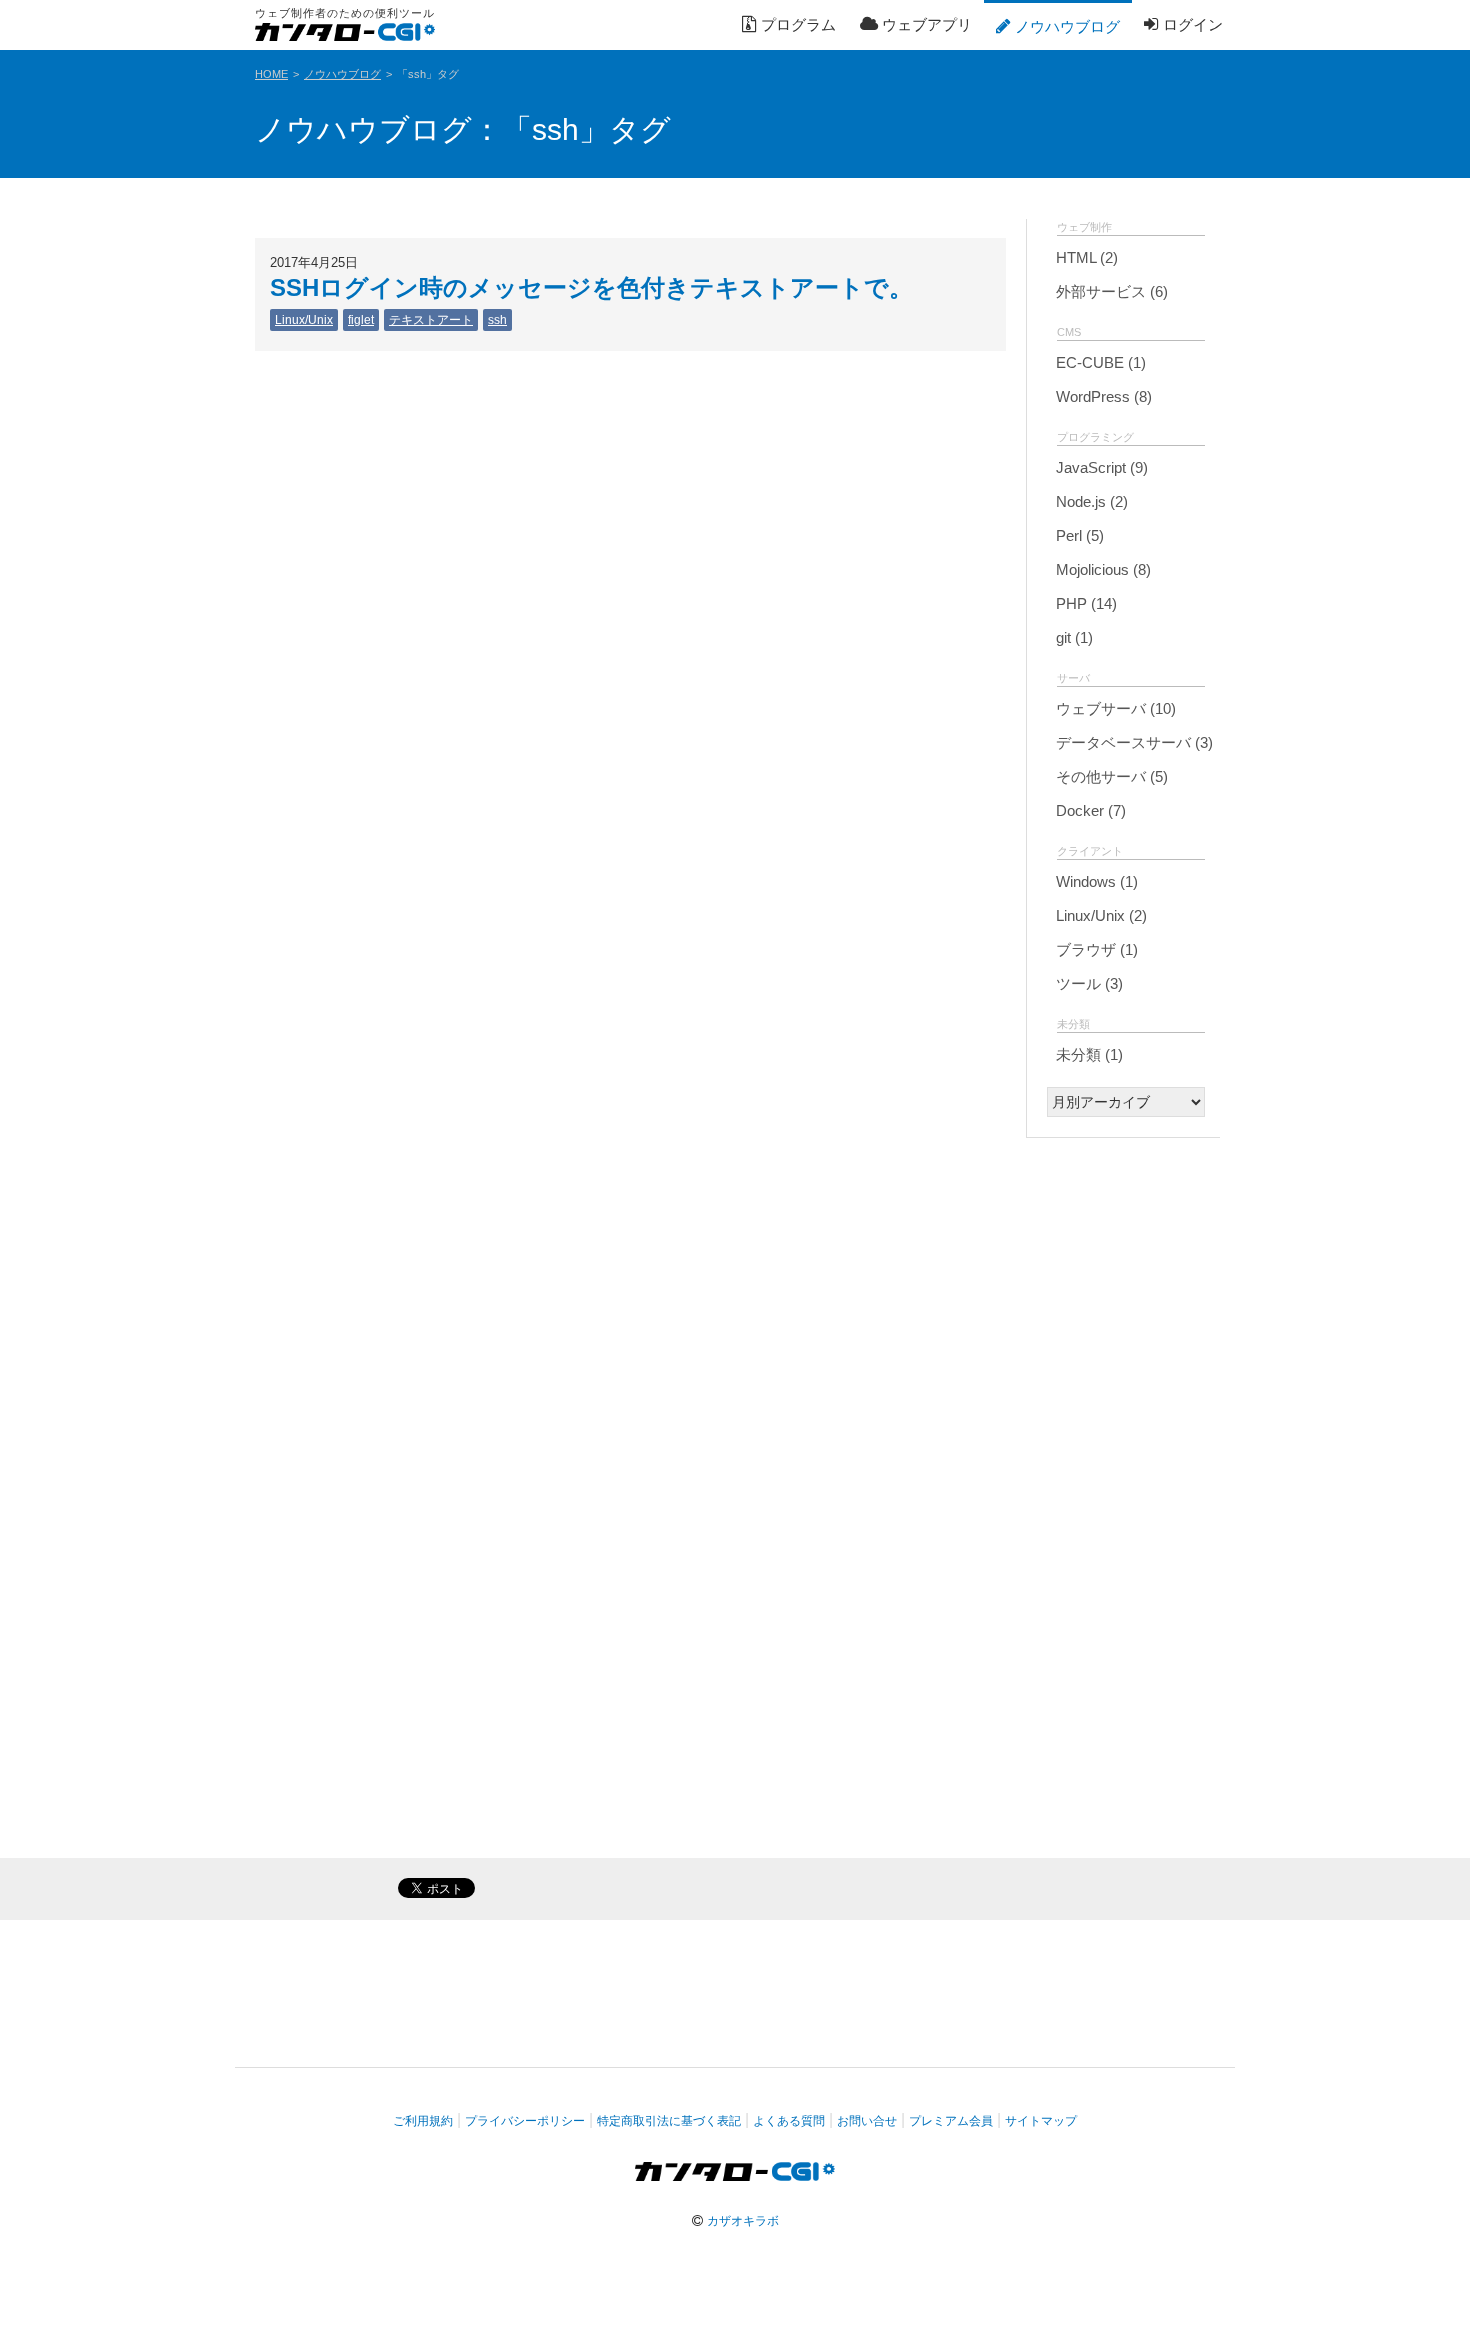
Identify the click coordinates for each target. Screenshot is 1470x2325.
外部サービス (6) (1110, 291)
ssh (497, 320)
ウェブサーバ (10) (1114, 708)
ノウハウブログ (1065, 26)
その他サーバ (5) (1110, 776)
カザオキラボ (743, 2221)
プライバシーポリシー (525, 2121)
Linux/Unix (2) (1099, 915)
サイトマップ (1041, 2121)
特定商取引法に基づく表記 (669, 2121)
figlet (361, 320)
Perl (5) (1078, 535)
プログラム (796, 24)
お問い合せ (867, 2121)
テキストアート (431, 320)
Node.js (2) (1090, 501)
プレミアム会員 (951, 2121)
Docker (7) (1089, 810)
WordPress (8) (1102, 396)
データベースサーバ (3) (1132, 742)
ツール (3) (1087, 983)
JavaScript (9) (1100, 467)
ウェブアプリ (925, 24)
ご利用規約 (423, 2121)
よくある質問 (789, 2121)
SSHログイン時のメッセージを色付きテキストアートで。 (591, 287)
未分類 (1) (1087, 1054)
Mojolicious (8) (1101, 569)
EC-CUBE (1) (1099, 362)
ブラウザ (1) (1095, 949)
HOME (271, 74)
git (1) (1072, 637)
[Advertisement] (1123, 1458)
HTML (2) (1085, 257)
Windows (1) (1095, 881)
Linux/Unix (304, 320)
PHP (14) (1084, 603)
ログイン (1191, 24)
